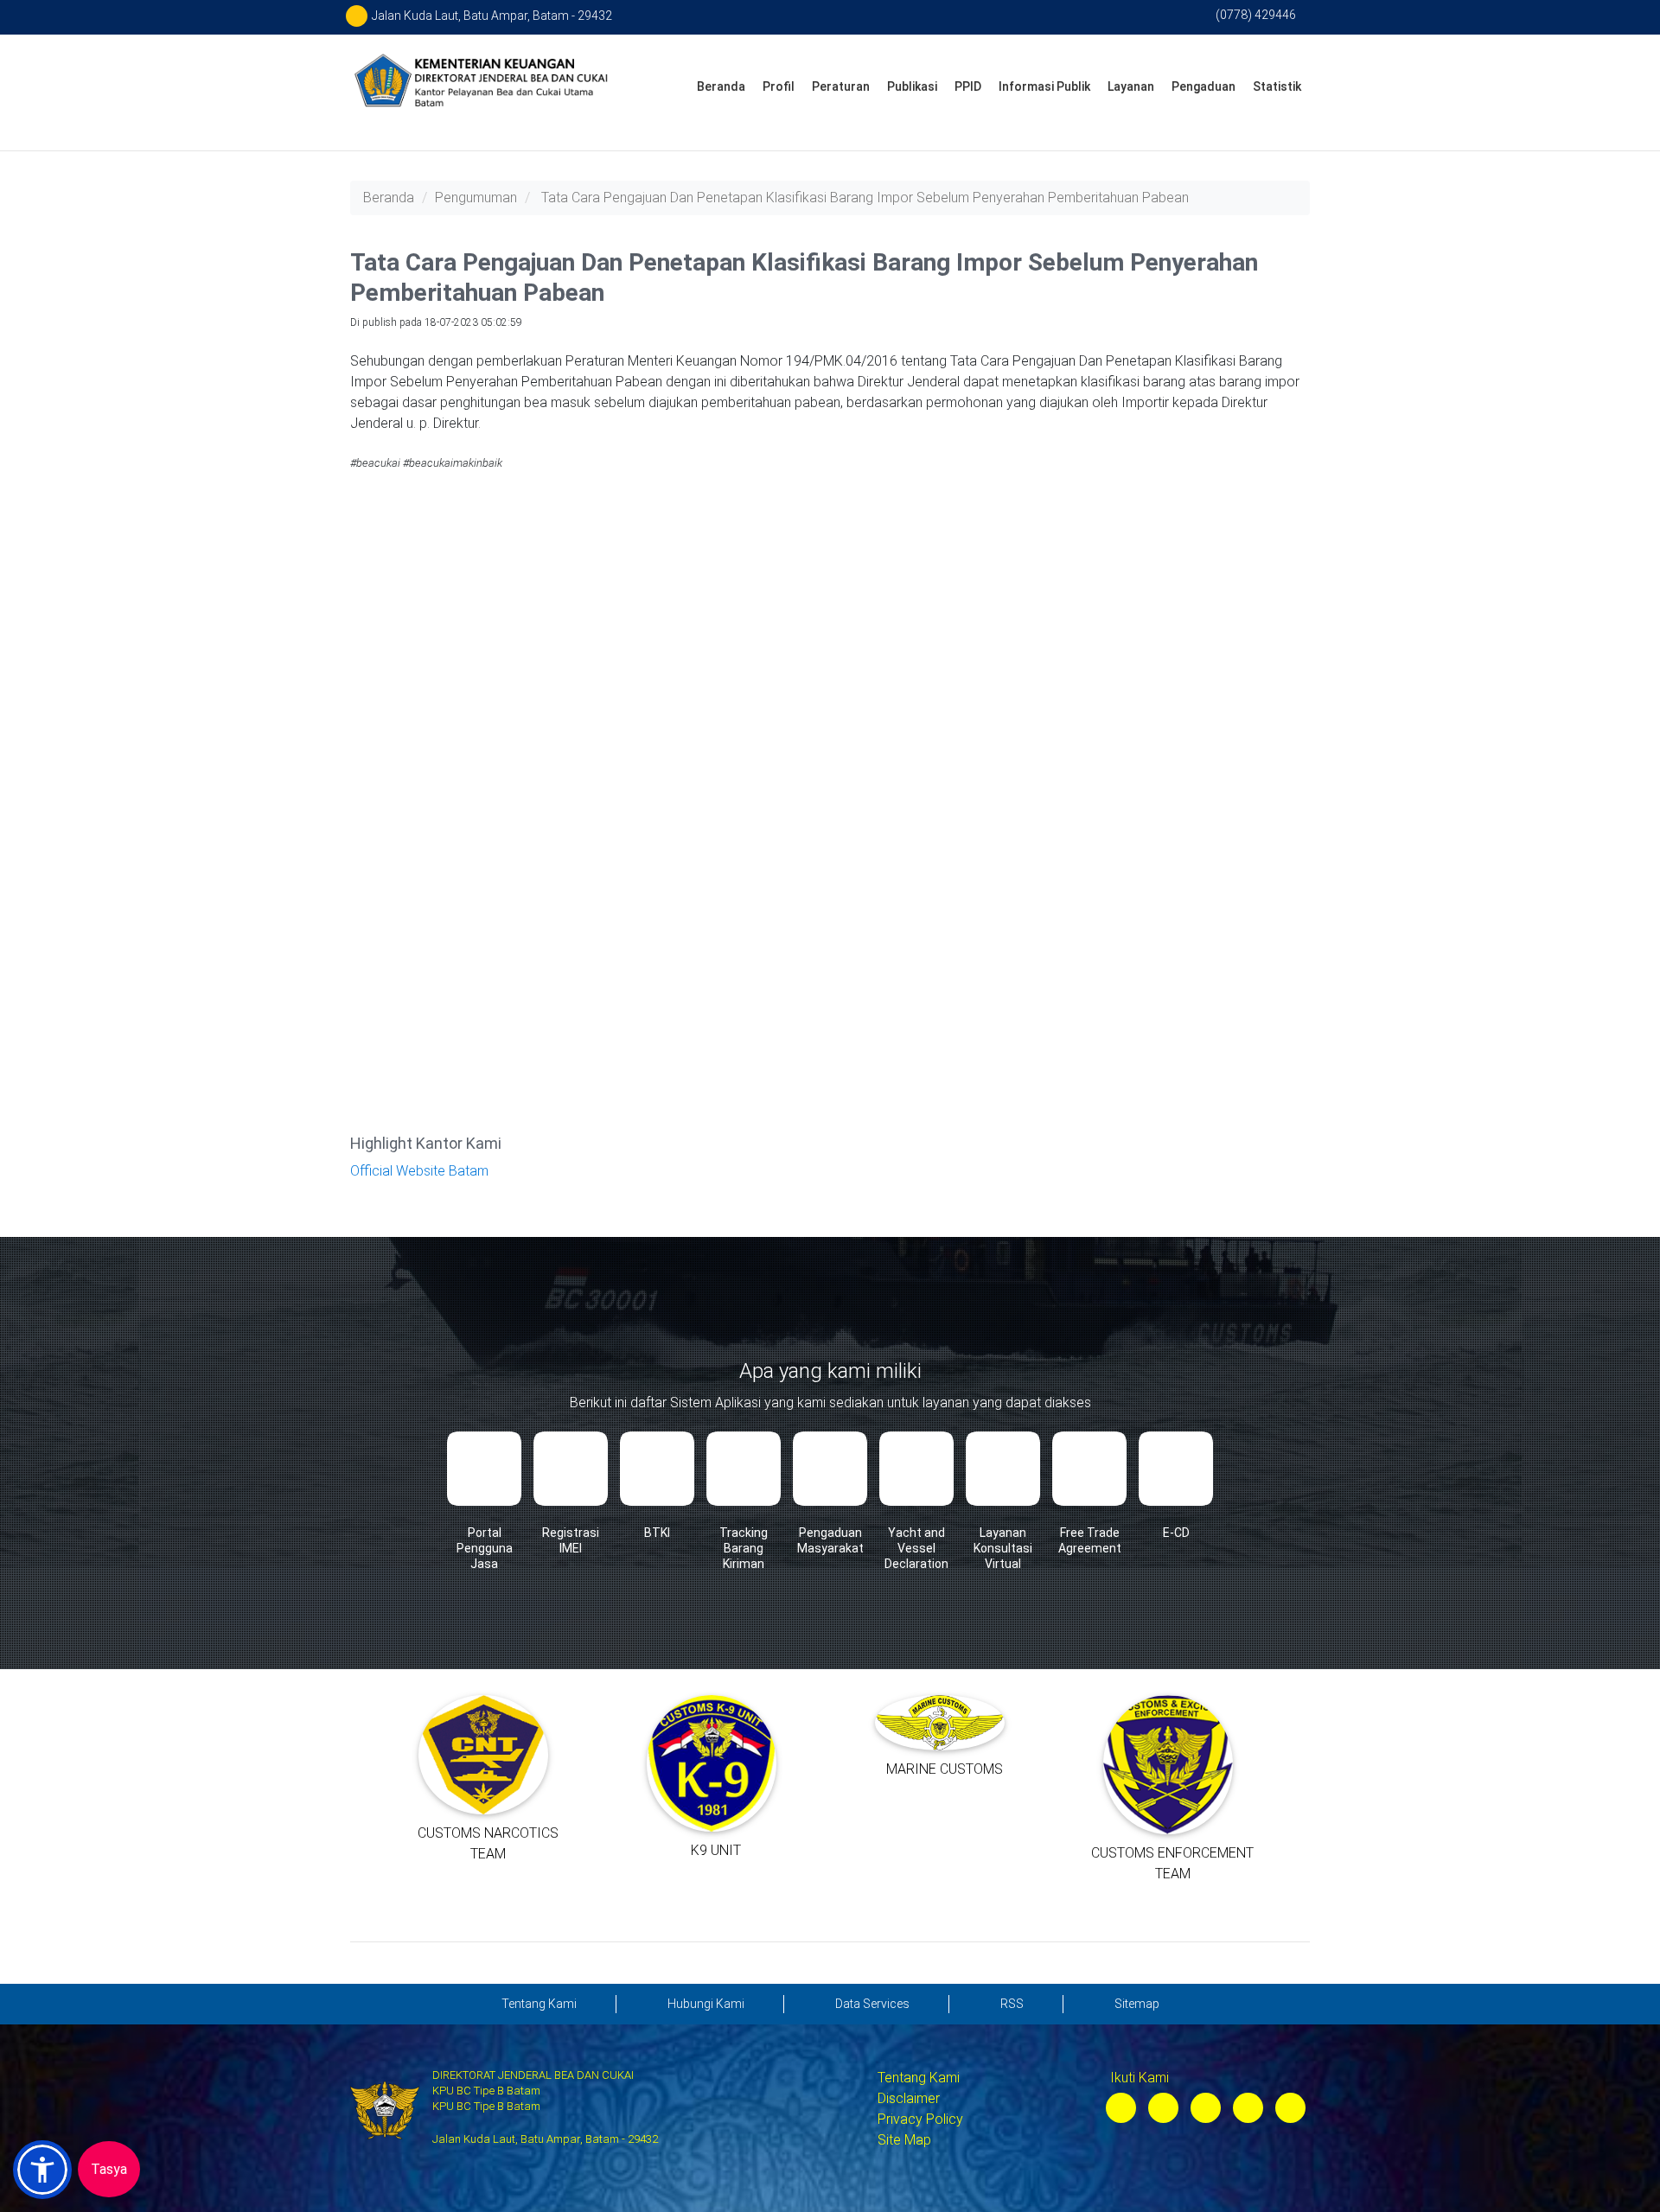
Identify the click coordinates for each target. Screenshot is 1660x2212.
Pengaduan (1203, 86)
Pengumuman (476, 198)
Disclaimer (909, 2098)
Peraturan (841, 86)
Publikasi (912, 86)
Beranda (721, 86)
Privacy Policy (920, 2119)
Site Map (904, 2140)
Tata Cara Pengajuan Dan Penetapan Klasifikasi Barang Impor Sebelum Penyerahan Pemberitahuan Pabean (865, 198)
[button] (42, 2170)
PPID (968, 86)
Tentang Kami (919, 2078)
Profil (779, 86)
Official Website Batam (419, 1171)
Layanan (1131, 86)
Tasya (109, 2169)
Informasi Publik (1044, 86)
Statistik (1277, 86)
